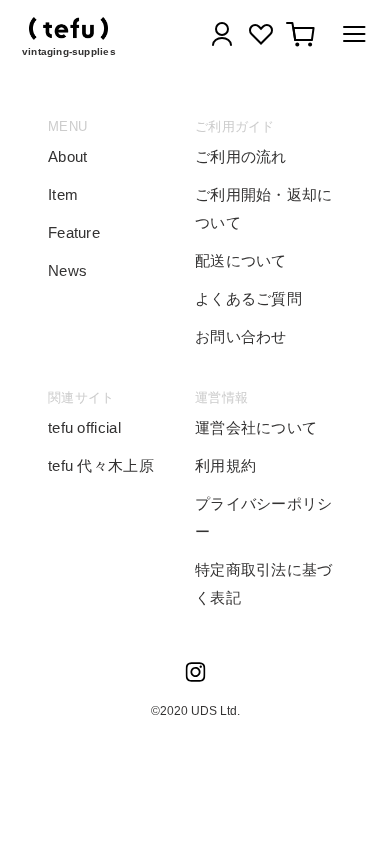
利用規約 (225, 465)
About (68, 156)
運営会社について (256, 427)
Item (63, 194)
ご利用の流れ (241, 156)
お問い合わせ (241, 336)
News (67, 270)
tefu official (84, 427)
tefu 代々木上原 (101, 465)
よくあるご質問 (248, 298)
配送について (241, 260)
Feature (74, 232)
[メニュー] (348, 37)
